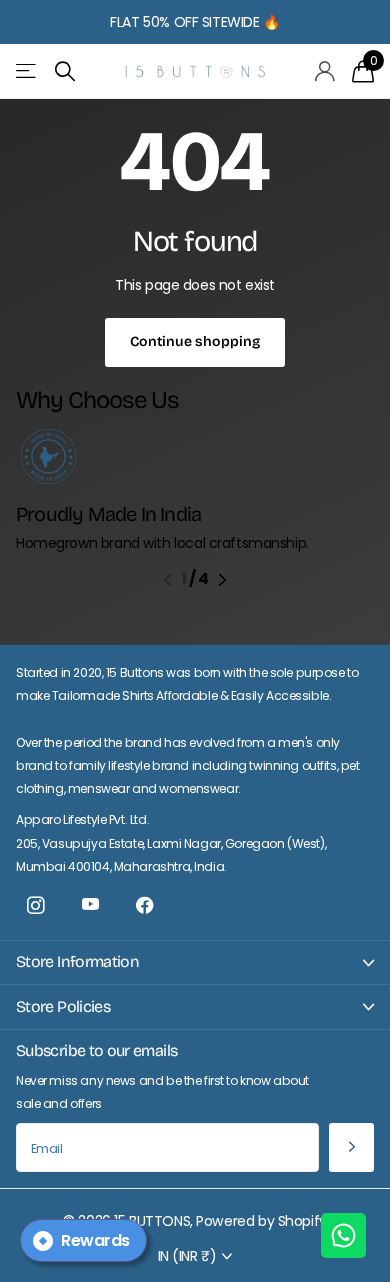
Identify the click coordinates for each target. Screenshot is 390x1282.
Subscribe (351, 1147)
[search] (65, 71)
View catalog (27, 71)
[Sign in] (325, 71)
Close (195, 962)
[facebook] (145, 905)
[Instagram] (35, 905)
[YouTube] (90, 905)
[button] (167, 580)
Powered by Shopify (261, 1221)
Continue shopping (195, 341)
